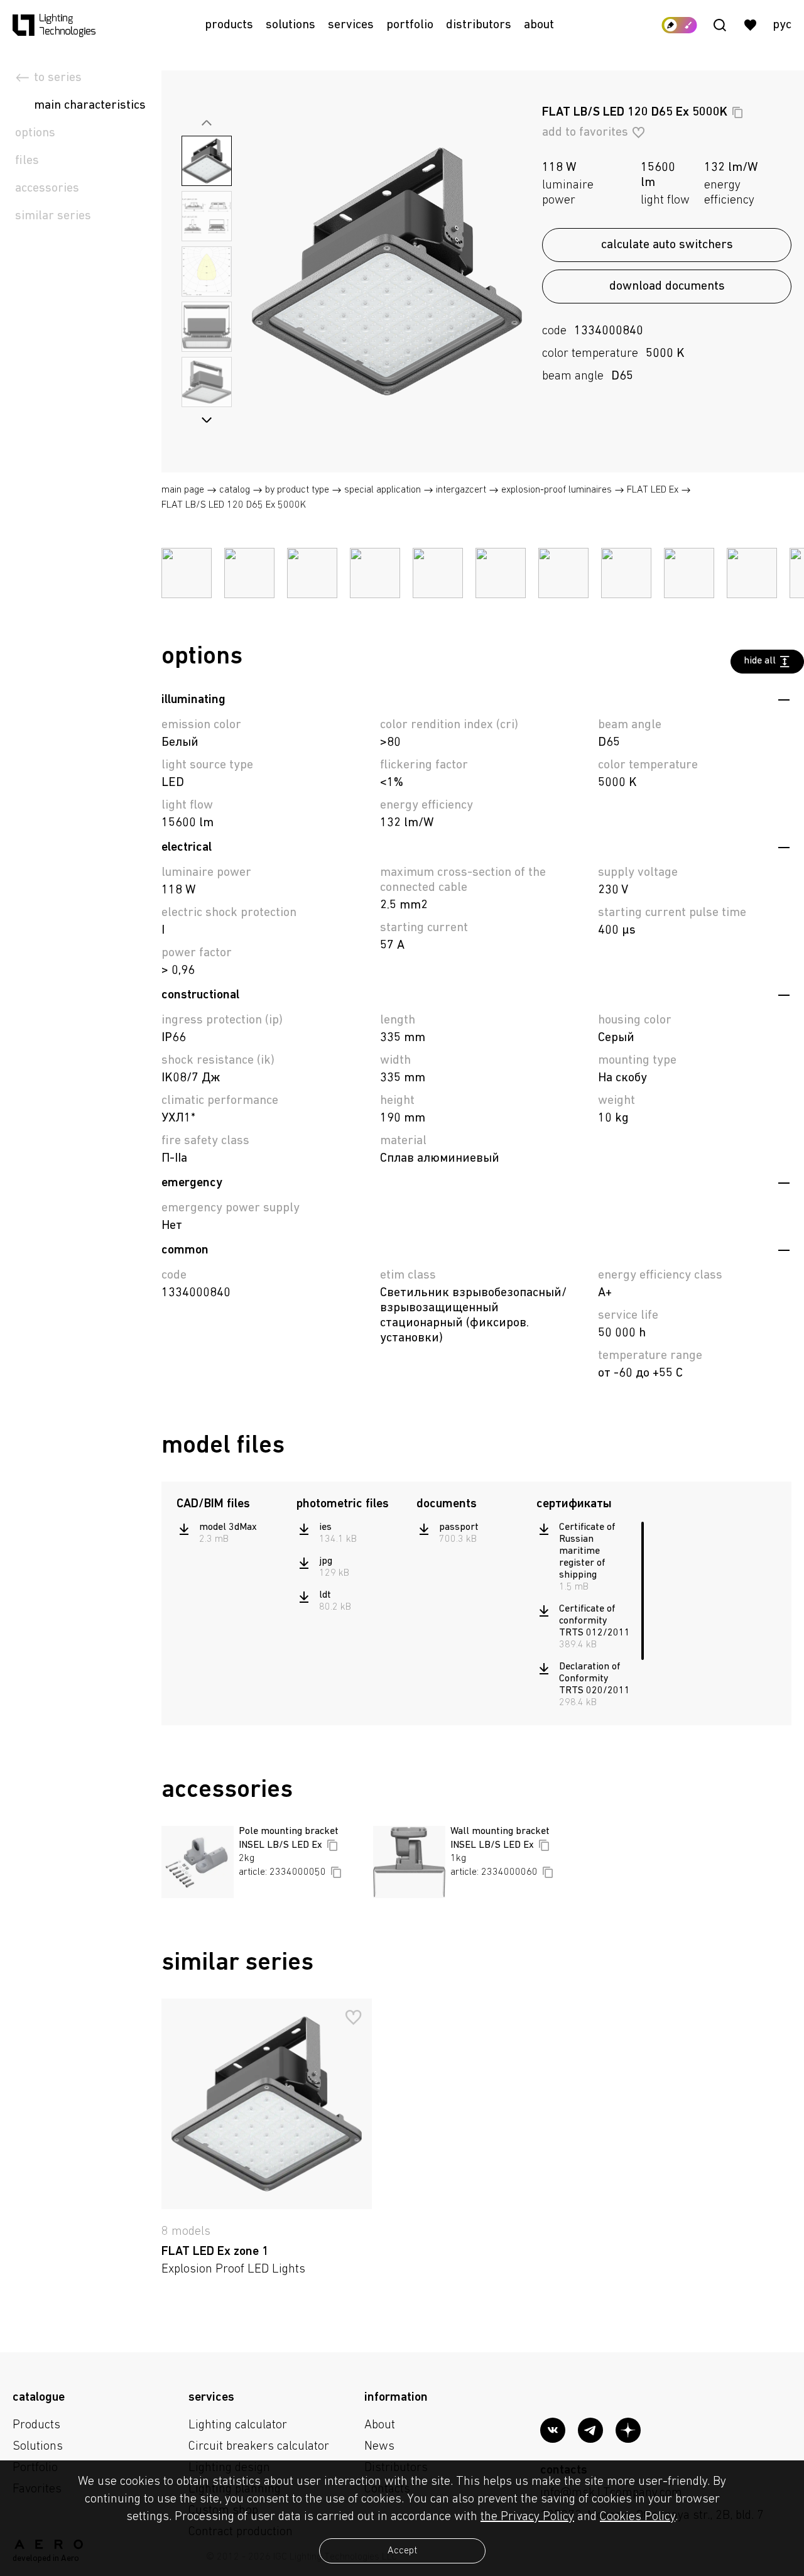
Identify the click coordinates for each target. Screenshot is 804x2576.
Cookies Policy (638, 2517)
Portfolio (410, 25)
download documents (667, 287)
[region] (230, 1534)
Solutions (291, 25)
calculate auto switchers (667, 245)
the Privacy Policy (527, 2517)
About (539, 25)
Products (229, 25)
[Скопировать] (737, 112)
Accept (402, 2551)
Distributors (479, 25)
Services (351, 25)
